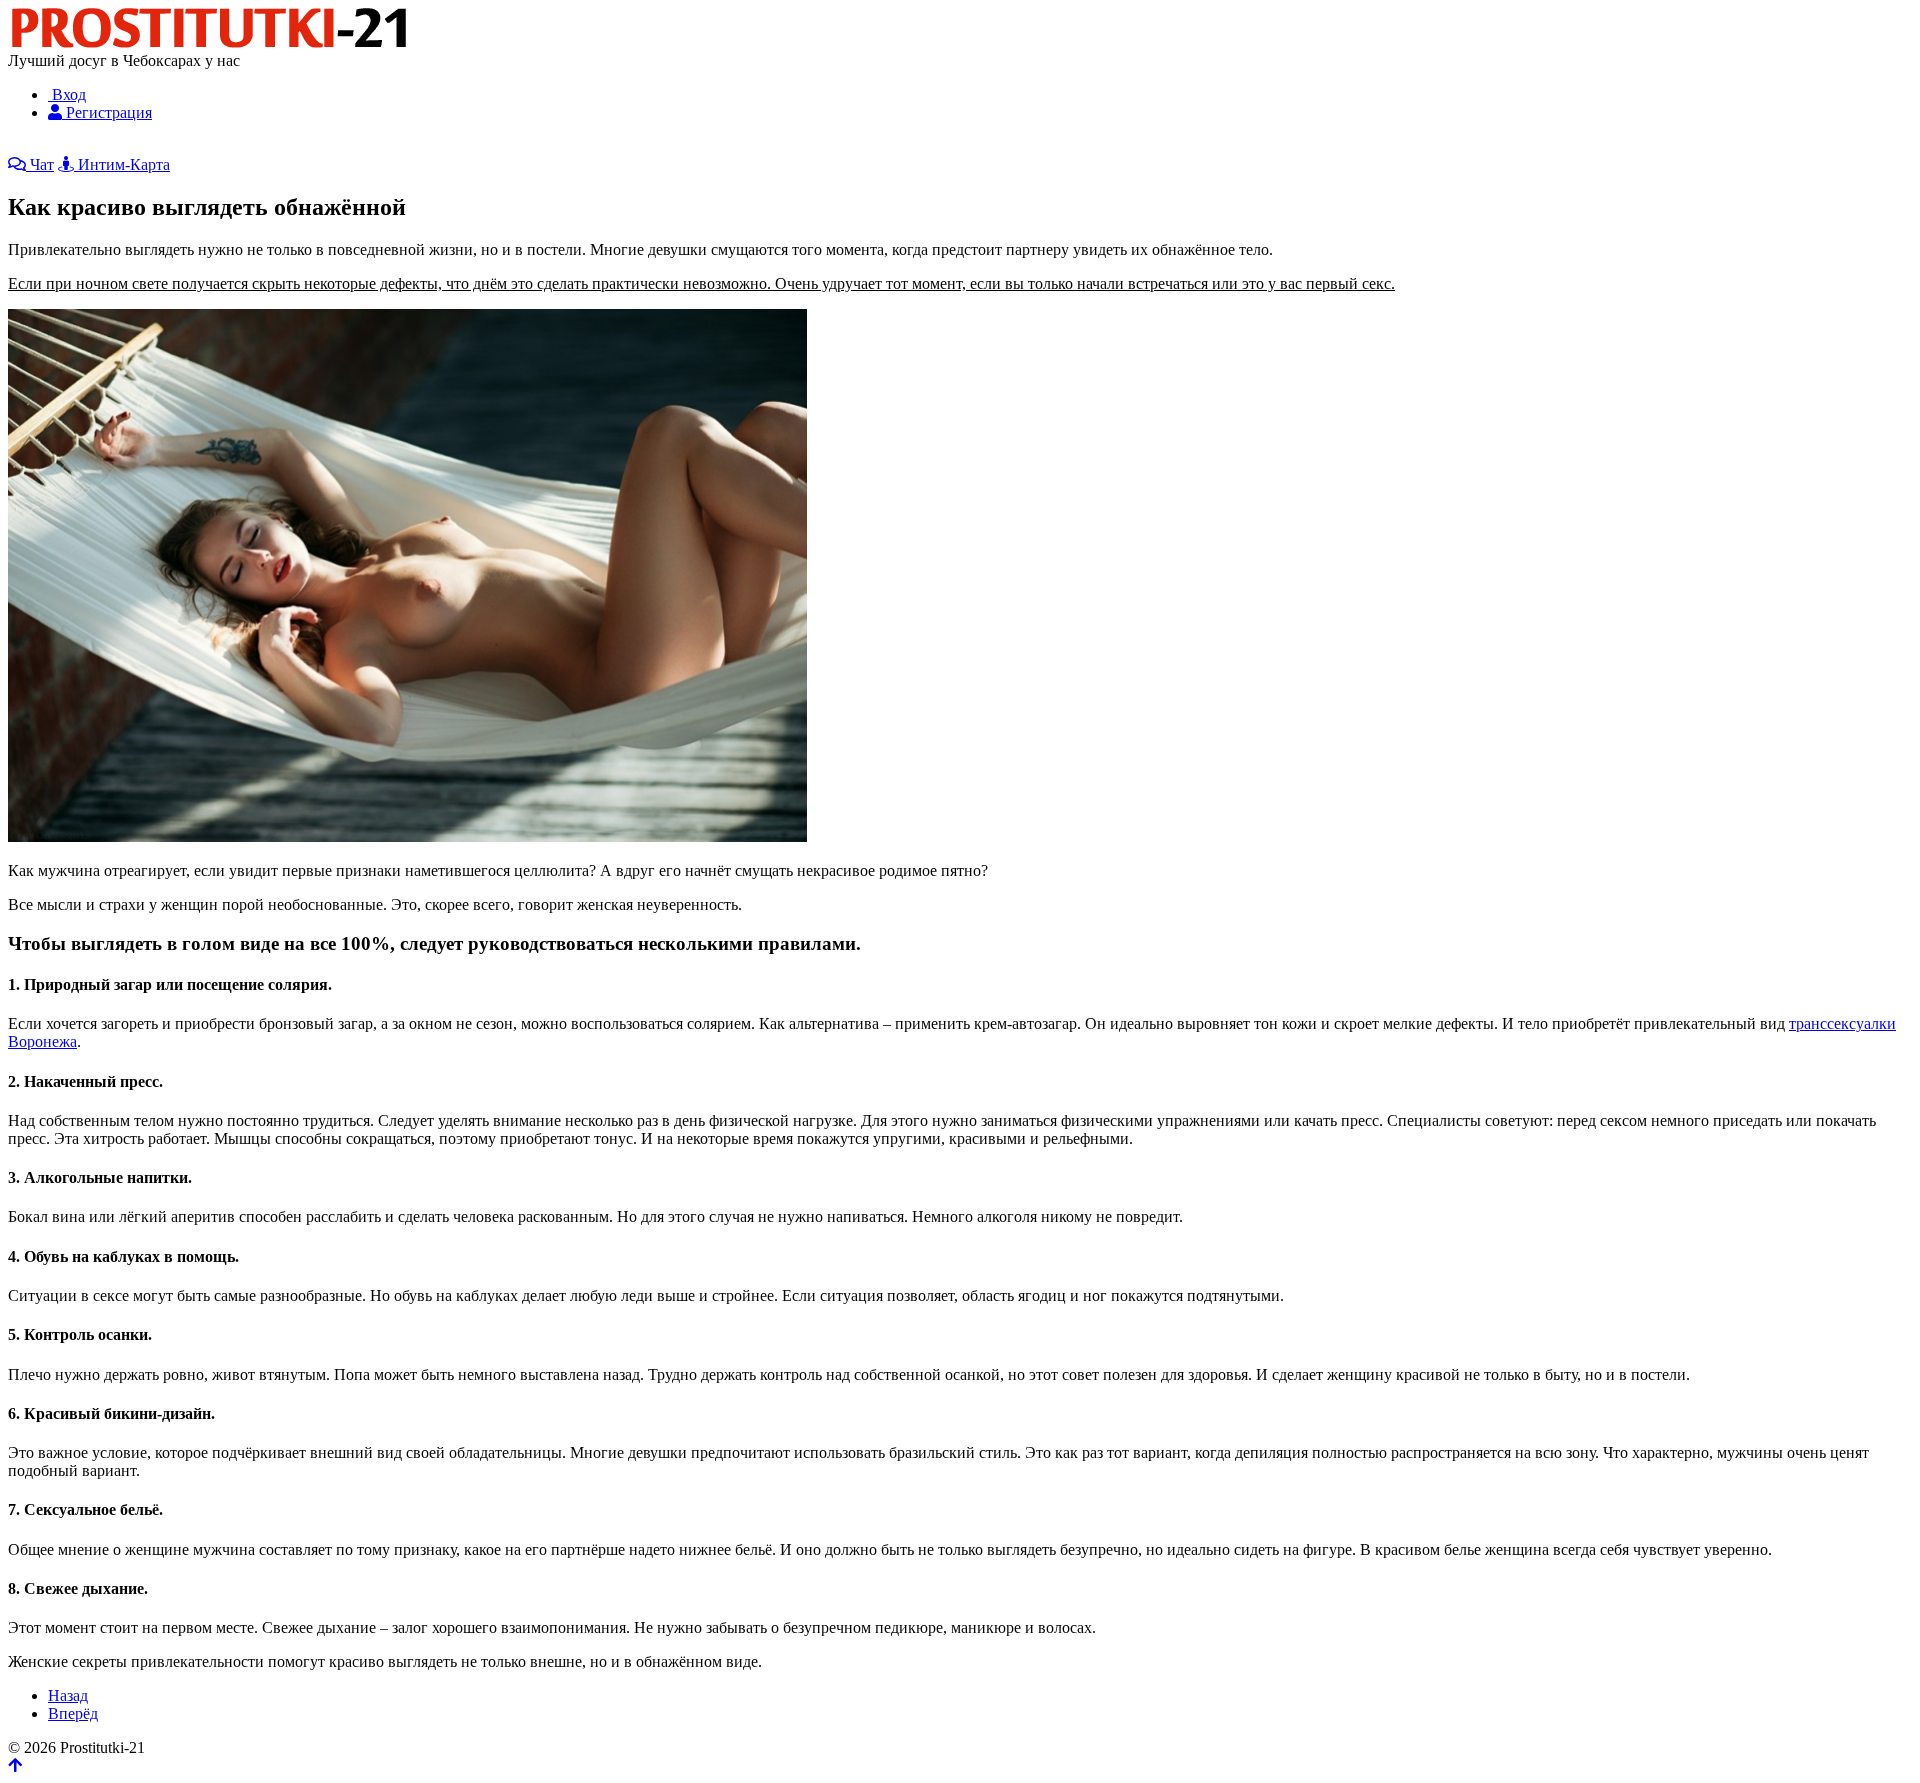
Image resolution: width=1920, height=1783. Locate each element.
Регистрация (107, 112)
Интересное (261, 146)
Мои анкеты (594, 146)
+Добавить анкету (490, 146)
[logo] (207, 42)
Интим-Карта (122, 164)
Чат (40, 164)
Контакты (335, 146)
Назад (68, 1695)
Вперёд (73, 1713)
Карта (201, 146)
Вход (67, 94)
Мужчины (146, 146)
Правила (398, 146)
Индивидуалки (59, 146)
